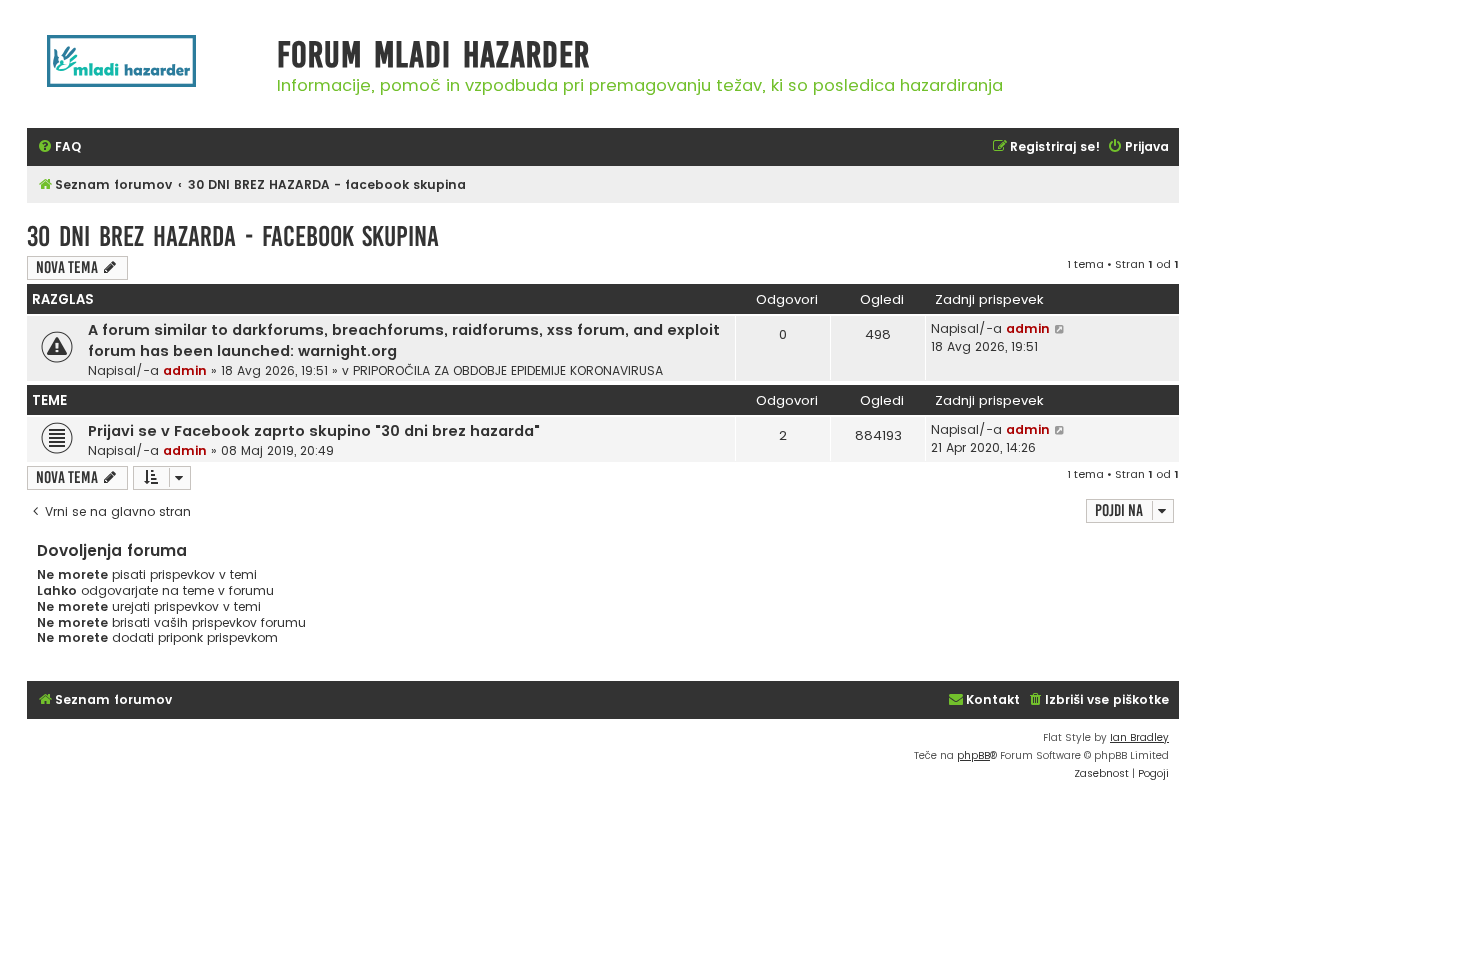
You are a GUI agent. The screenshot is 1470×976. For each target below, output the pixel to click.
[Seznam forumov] (147, 71)
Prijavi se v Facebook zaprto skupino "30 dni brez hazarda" (314, 431)
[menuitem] (59, 147)
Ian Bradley (1139, 737)
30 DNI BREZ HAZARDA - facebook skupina (233, 236)
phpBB (973, 755)
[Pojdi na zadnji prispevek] (1060, 329)
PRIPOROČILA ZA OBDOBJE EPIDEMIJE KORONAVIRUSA (508, 370)
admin (185, 370)
